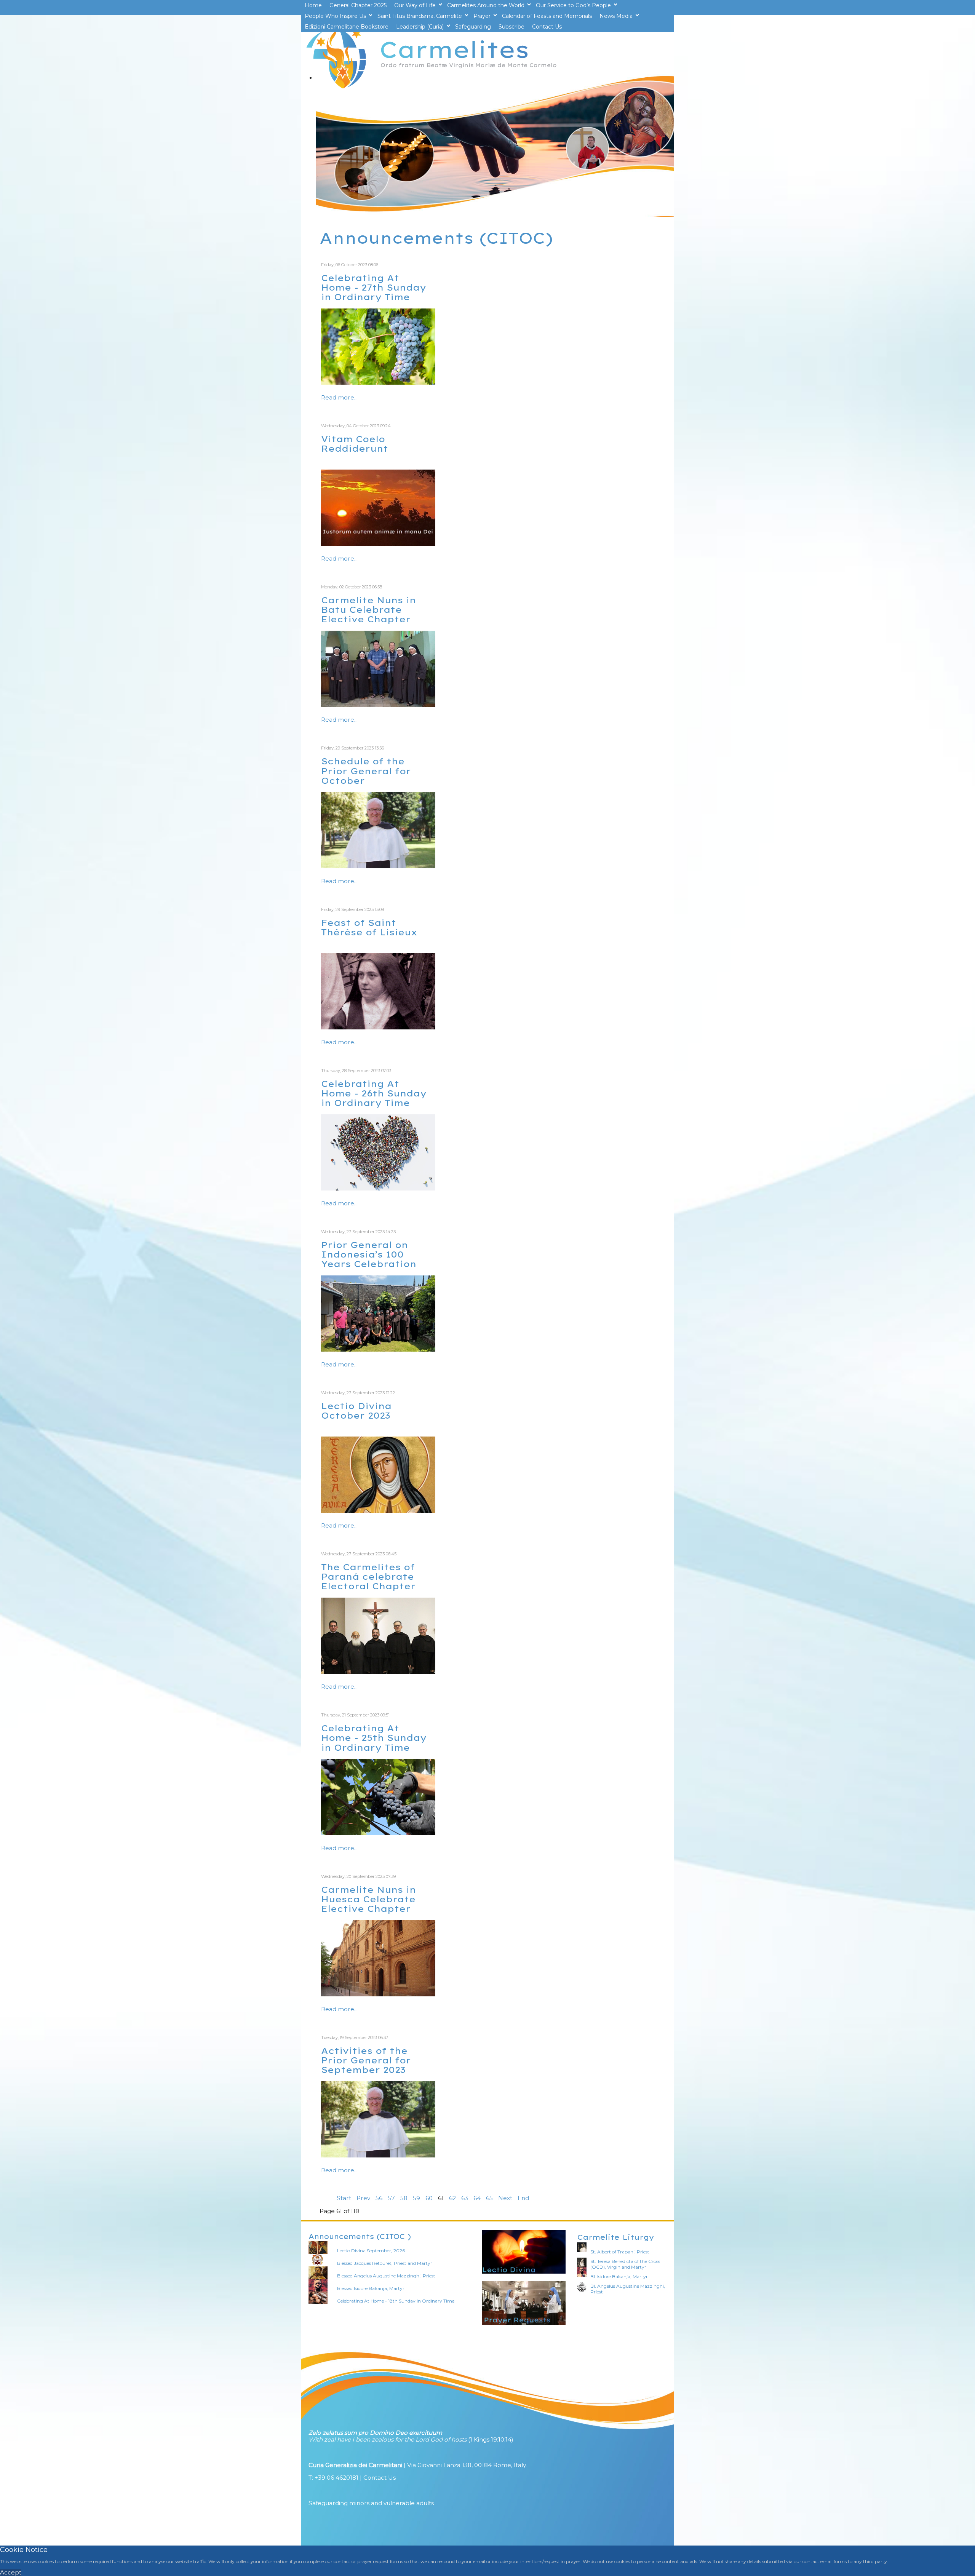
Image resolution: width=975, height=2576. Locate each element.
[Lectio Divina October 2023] (378, 1511)
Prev (363, 2198)
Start (344, 2198)
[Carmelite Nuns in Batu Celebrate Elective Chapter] (378, 705)
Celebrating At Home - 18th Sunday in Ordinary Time (396, 2301)
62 (452, 2198)
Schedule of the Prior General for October (366, 771)
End (523, 2198)
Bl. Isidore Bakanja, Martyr (619, 2276)
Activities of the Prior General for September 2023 (366, 2060)
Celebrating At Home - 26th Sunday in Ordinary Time (374, 1093)
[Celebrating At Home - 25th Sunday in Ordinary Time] (378, 1833)
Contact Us (380, 2478)
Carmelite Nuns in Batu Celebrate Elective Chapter (368, 610)
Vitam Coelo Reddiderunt (355, 444)
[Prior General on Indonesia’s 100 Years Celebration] (378, 1350)
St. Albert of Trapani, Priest (620, 2252)
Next (505, 2198)
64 (477, 2198)
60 (429, 2198)
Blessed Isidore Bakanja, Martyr (371, 2288)
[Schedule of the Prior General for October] (378, 866)
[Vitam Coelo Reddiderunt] (378, 544)
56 (379, 2198)
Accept (11, 2572)
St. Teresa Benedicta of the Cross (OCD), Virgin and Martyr (625, 2264)
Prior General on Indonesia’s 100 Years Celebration (369, 1254)
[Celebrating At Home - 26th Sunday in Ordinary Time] (378, 1188)
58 (404, 2198)
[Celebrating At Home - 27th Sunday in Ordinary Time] (378, 383)
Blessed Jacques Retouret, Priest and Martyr (385, 2263)
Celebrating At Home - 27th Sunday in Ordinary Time (374, 287)
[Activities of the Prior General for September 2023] (378, 2155)
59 (416, 2198)
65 (489, 2198)
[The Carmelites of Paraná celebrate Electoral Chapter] (378, 1672)
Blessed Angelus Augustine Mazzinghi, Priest (386, 2276)
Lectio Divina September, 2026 (371, 2251)
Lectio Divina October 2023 (356, 1411)
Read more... (339, 397)
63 (465, 2198)
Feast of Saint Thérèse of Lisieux (369, 927)
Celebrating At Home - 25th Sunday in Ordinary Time (374, 1738)
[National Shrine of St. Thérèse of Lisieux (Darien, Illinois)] (378, 1027)
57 (391, 2198)
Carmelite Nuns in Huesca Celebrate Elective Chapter (368, 1899)
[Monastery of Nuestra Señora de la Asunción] (378, 1994)
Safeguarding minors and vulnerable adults (371, 2503)
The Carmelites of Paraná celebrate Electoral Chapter (368, 1576)
